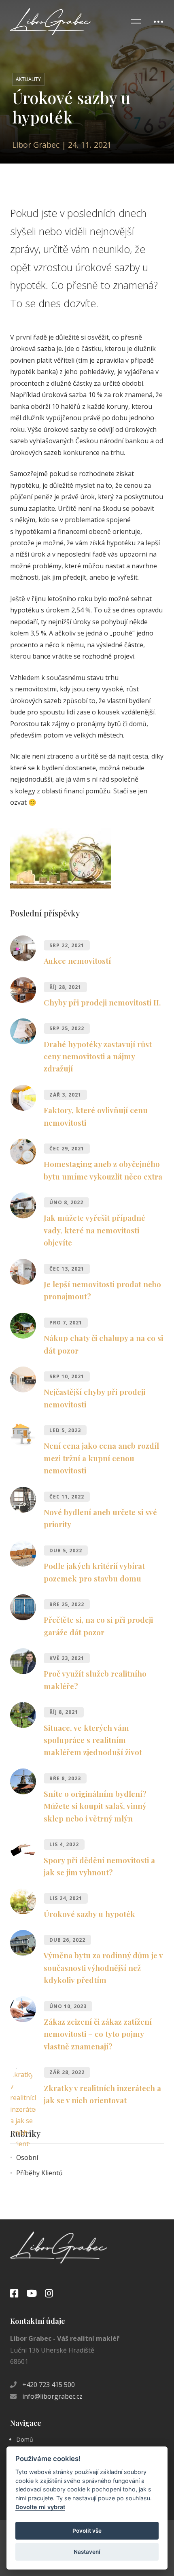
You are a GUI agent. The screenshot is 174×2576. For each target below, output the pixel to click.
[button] (87, 1448)
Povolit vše (87, 2531)
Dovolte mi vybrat (40, 2507)
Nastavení (87, 2552)
